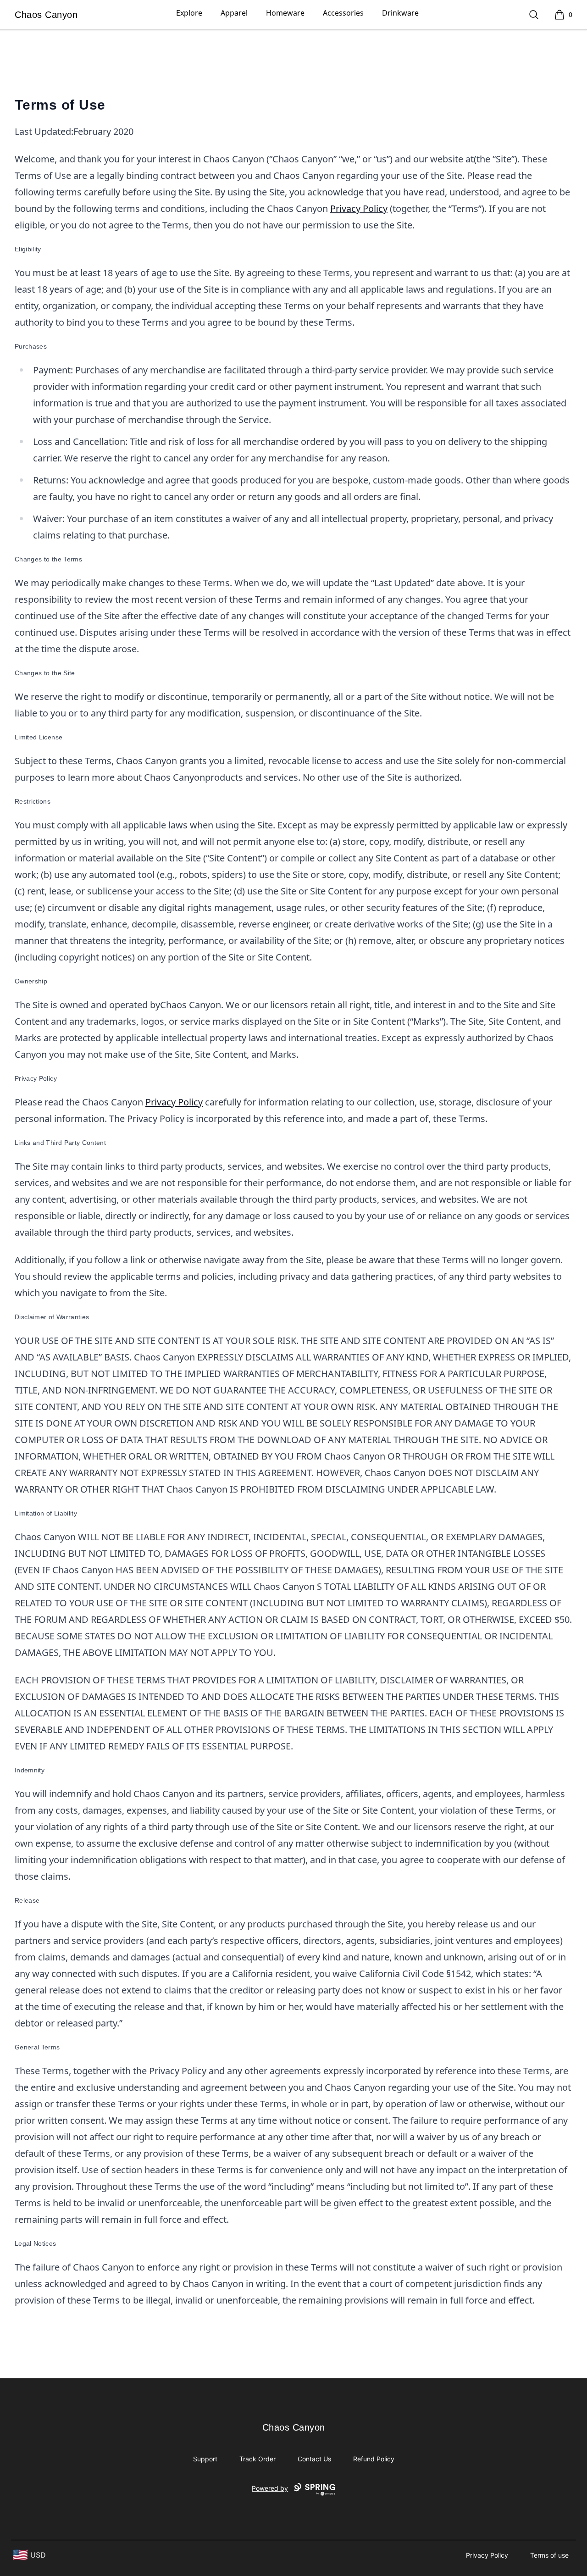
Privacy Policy (359, 208)
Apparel (234, 13)
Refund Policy (374, 2459)
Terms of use (549, 2555)
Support (205, 2459)
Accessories (343, 13)
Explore (189, 13)
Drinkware (400, 13)
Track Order (258, 2459)
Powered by (270, 2488)
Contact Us (314, 2459)
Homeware (285, 13)
